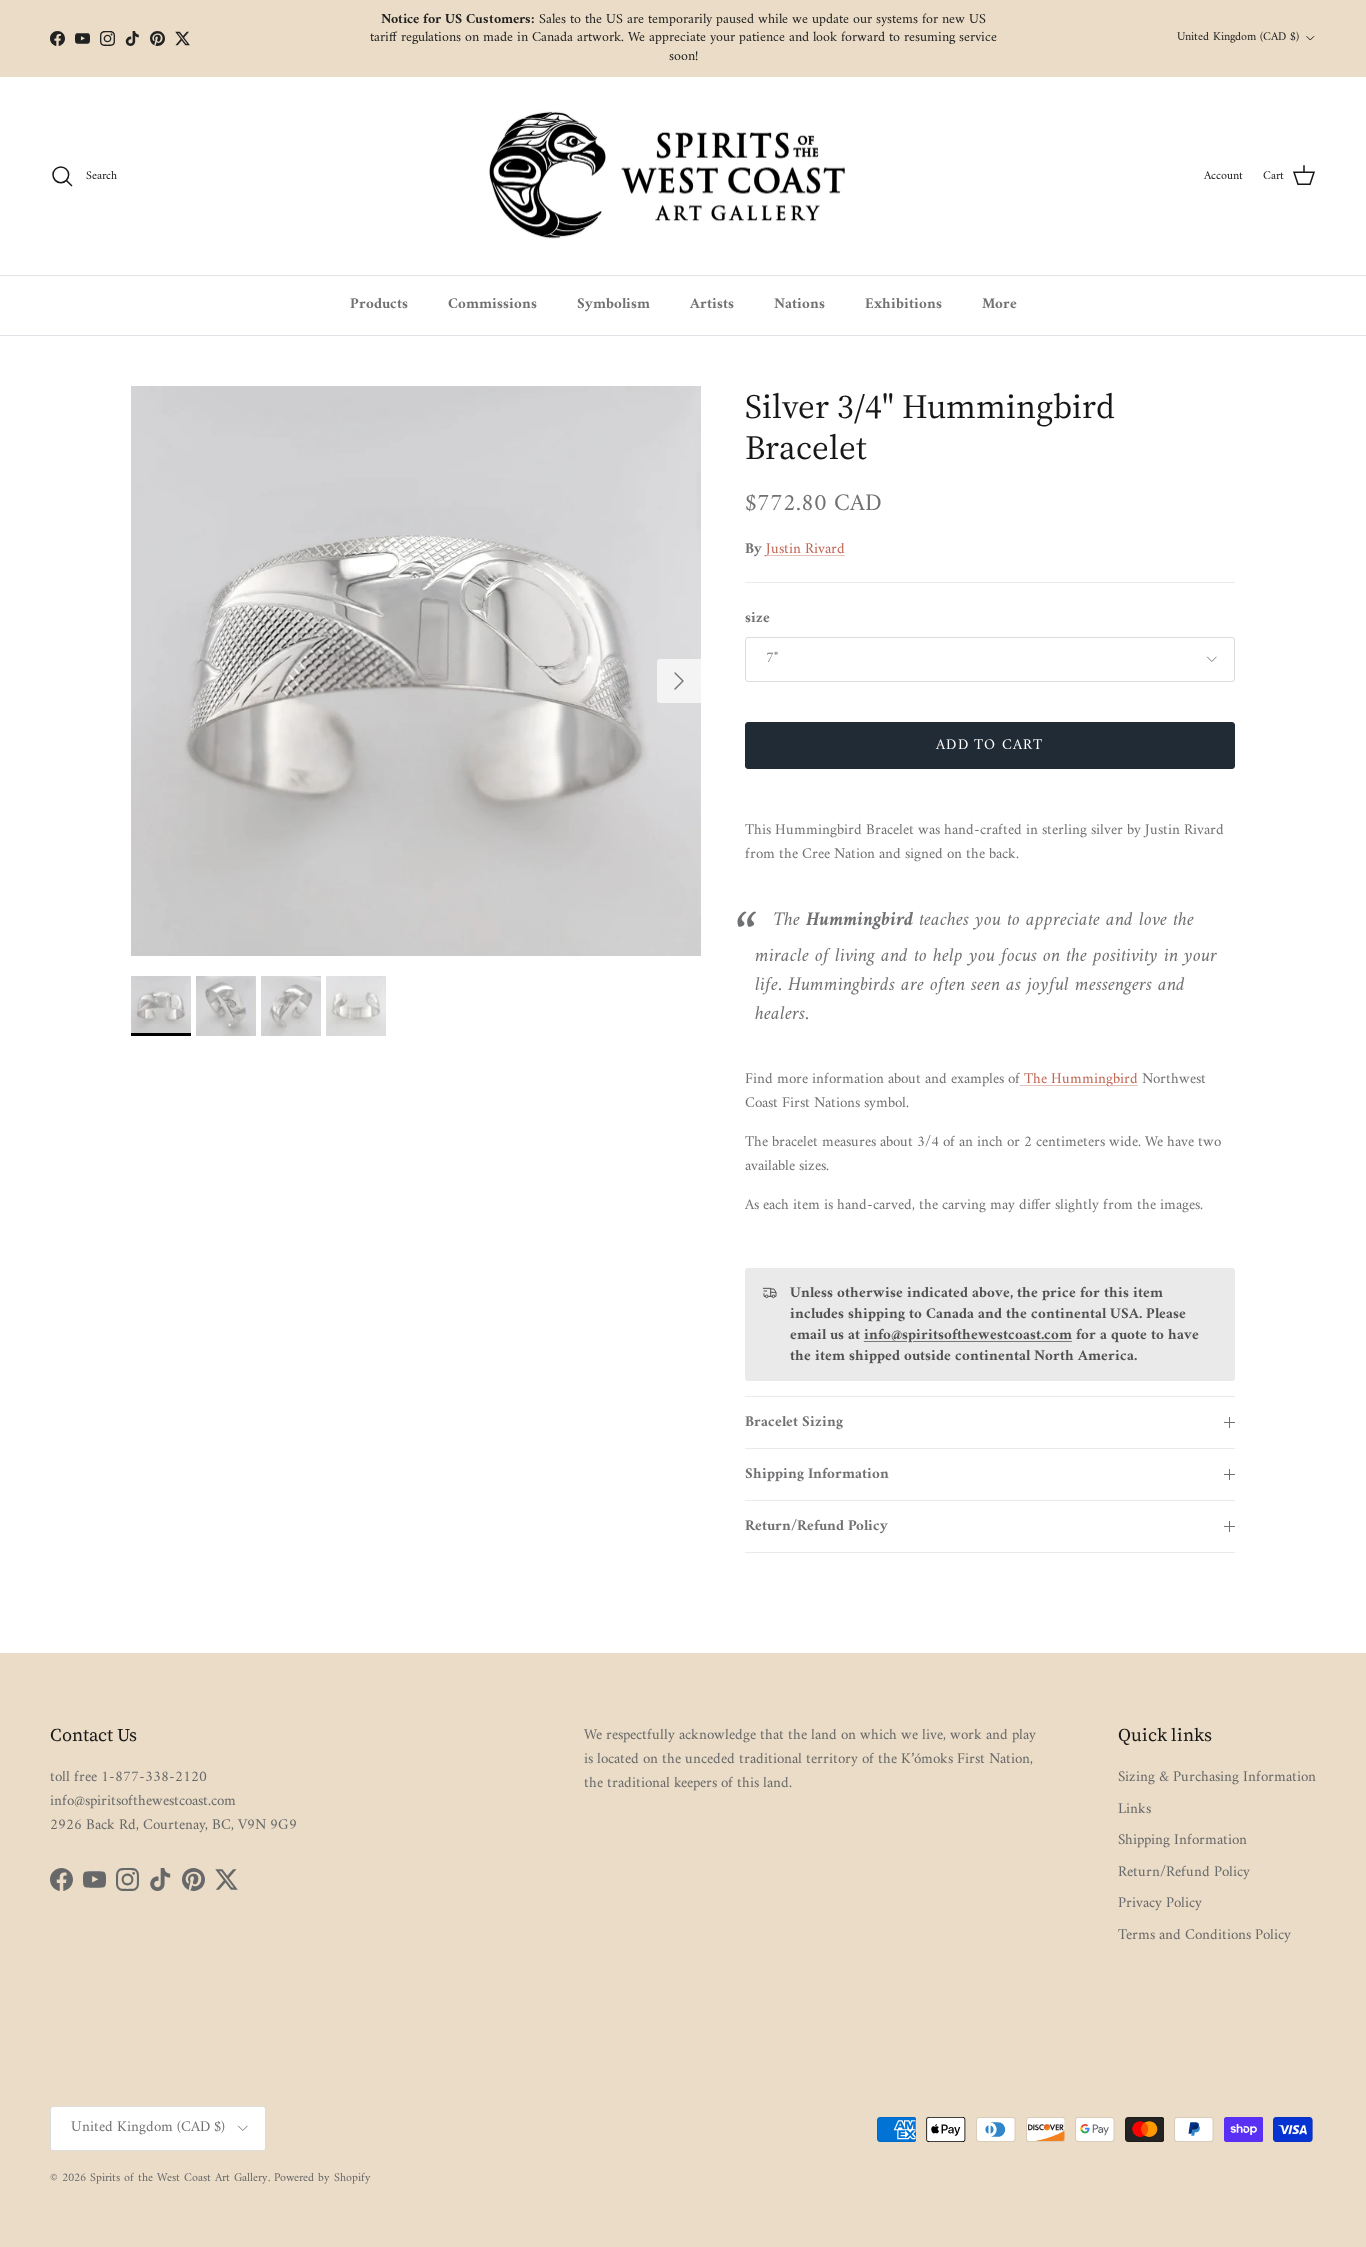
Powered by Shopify (322, 2178)
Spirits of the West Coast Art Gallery (179, 2178)
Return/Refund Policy (816, 1526)
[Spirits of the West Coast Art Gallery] (683, 176)
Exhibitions (903, 304)
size (757, 618)
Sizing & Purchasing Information (1217, 1777)
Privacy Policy (1160, 1903)
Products (379, 304)
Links (1134, 1809)
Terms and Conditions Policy (1204, 1935)
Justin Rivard (805, 549)
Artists (712, 304)
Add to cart (989, 745)
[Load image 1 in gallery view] (416, 671)
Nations (799, 304)
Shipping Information (817, 1474)
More (999, 304)
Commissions (492, 304)
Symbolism (613, 304)
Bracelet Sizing (794, 1422)
